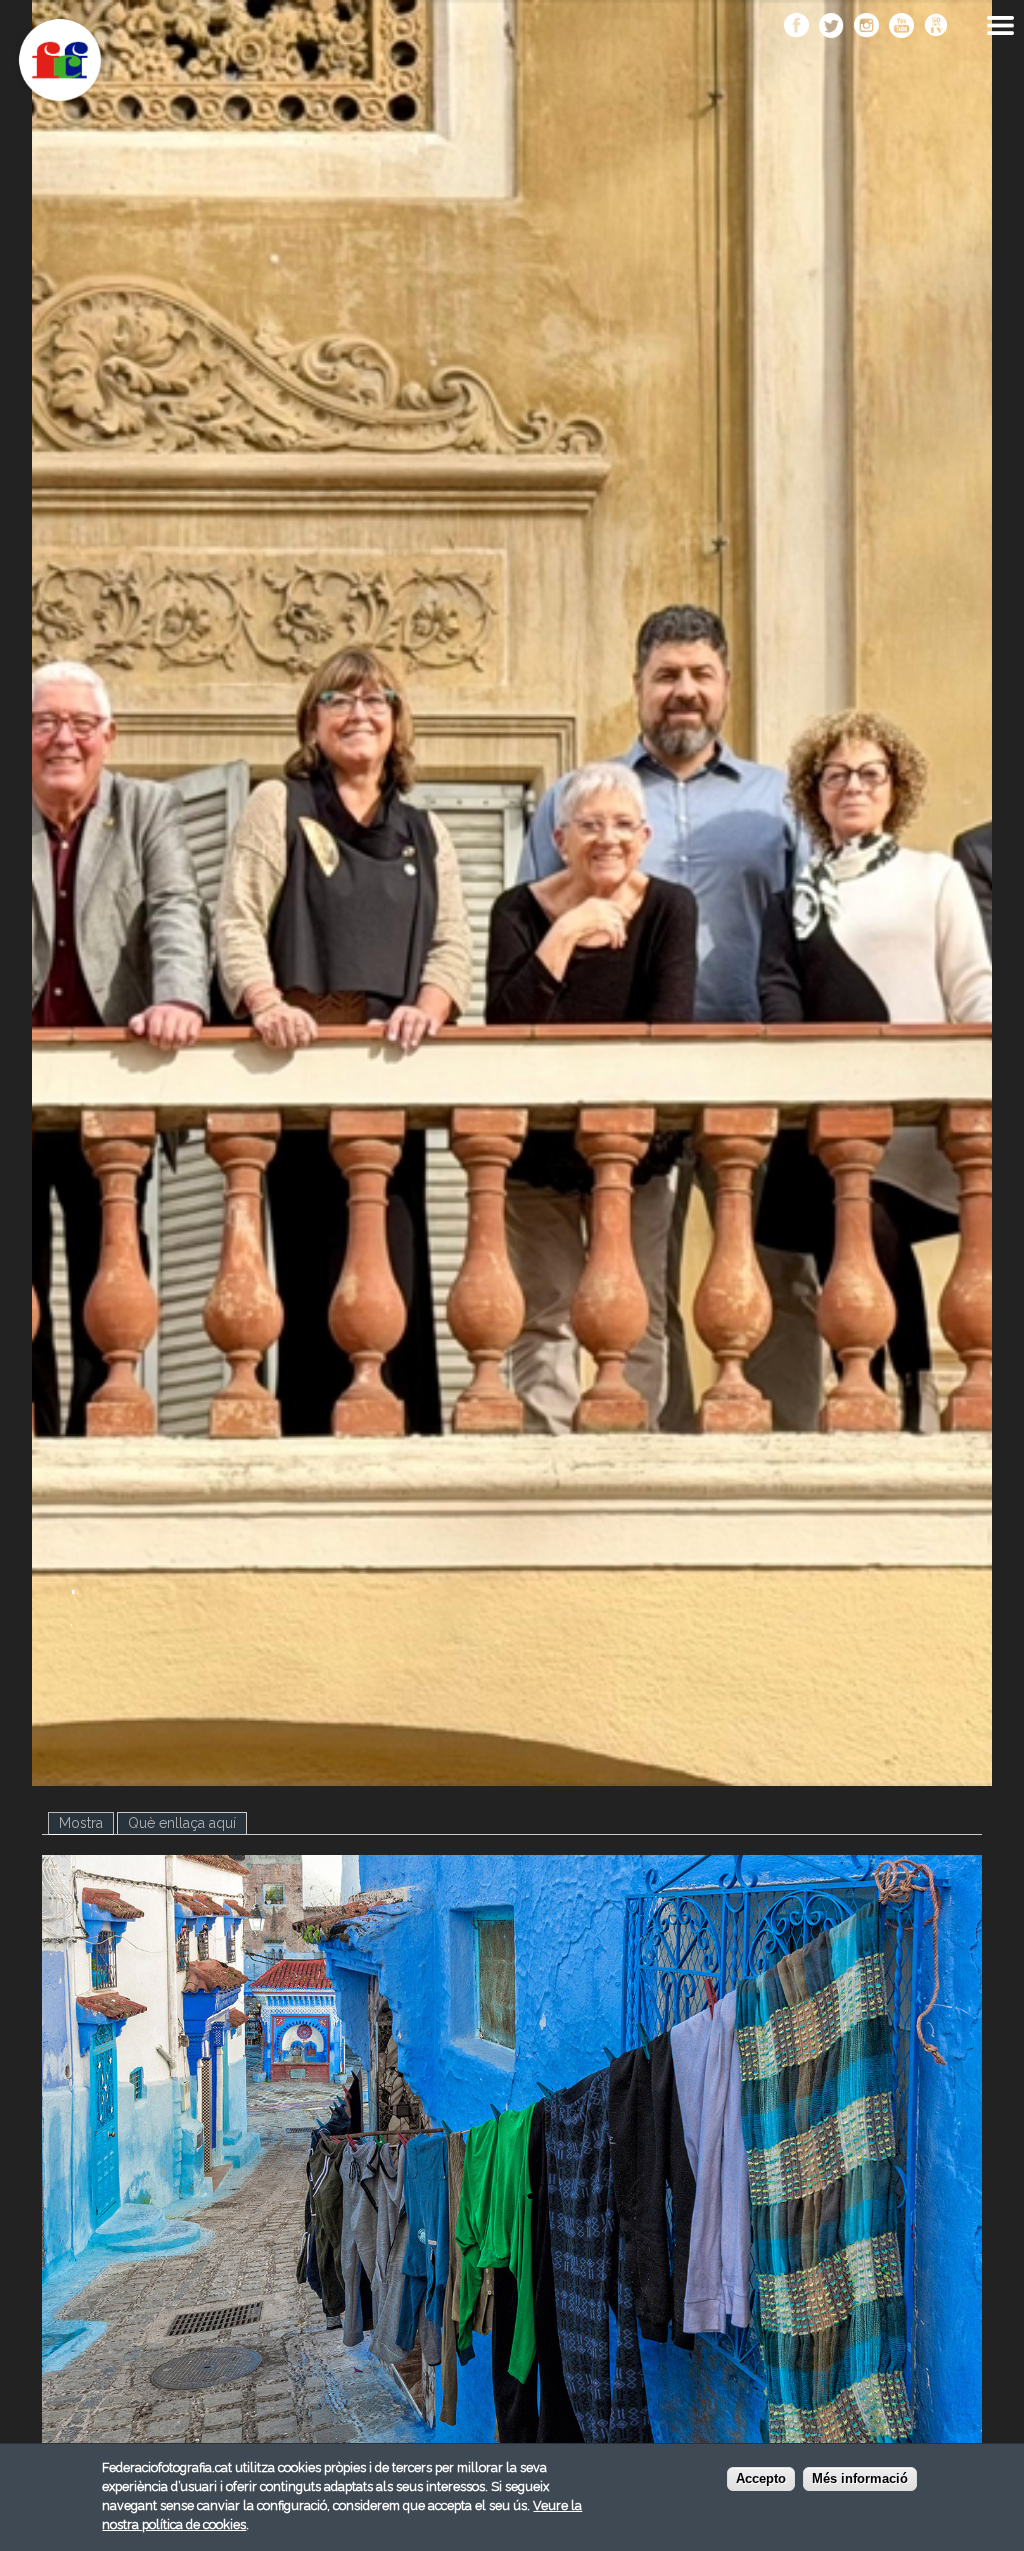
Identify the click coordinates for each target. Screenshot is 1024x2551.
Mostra (86, 1823)
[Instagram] (866, 27)
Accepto (761, 2479)
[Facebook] (796, 27)
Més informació (860, 2479)
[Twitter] (831, 27)
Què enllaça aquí (182, 1823)
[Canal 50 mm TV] (936, 27)
